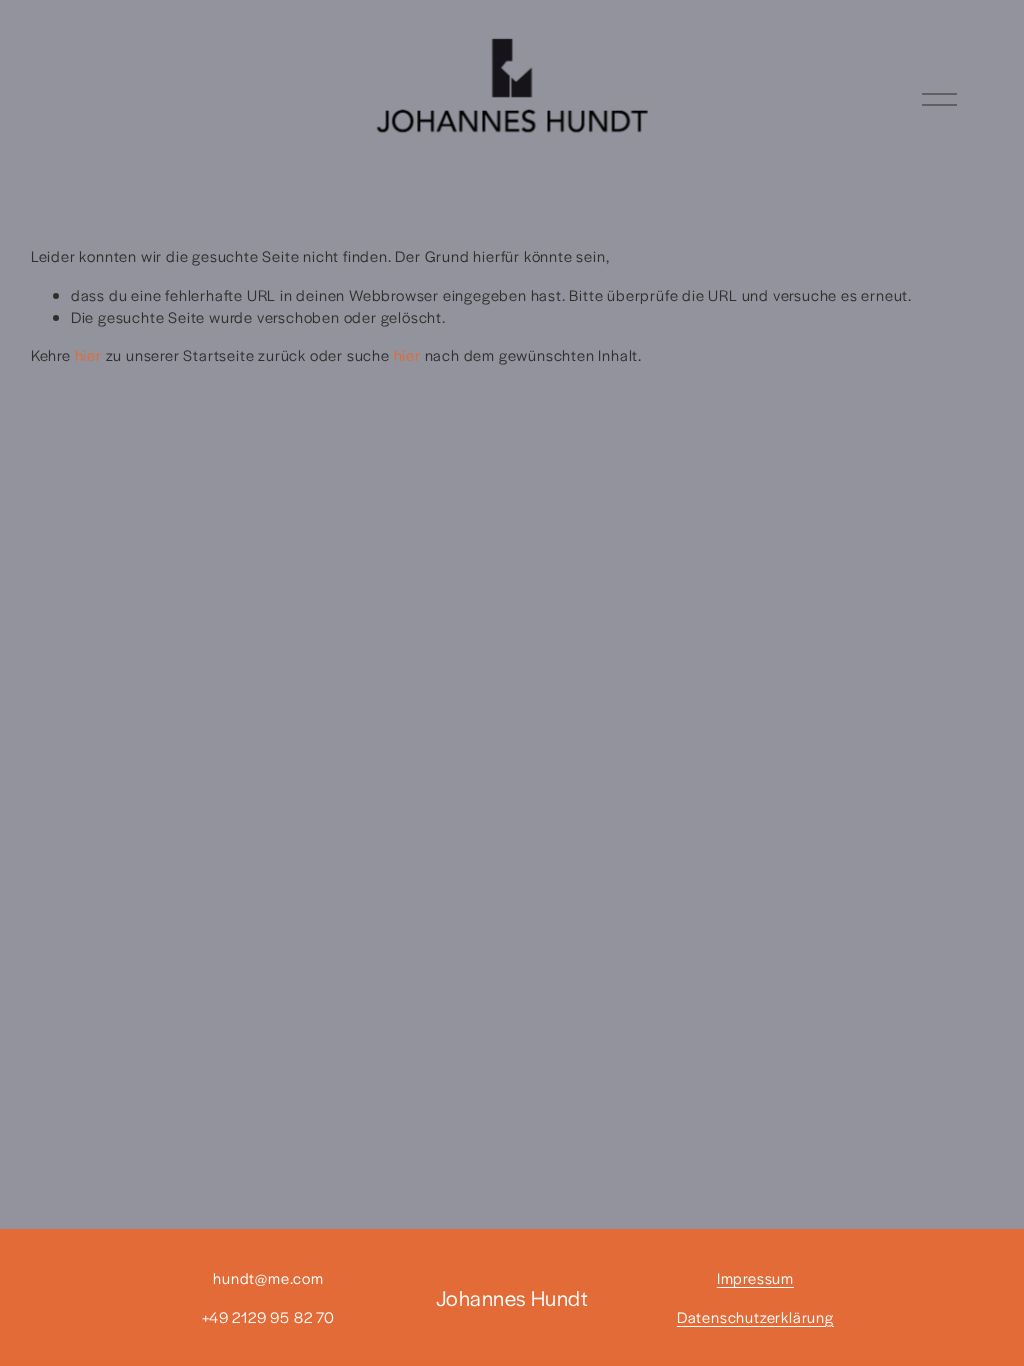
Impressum (755, 1277)
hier (88, 354)
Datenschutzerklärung (755, 1316)
